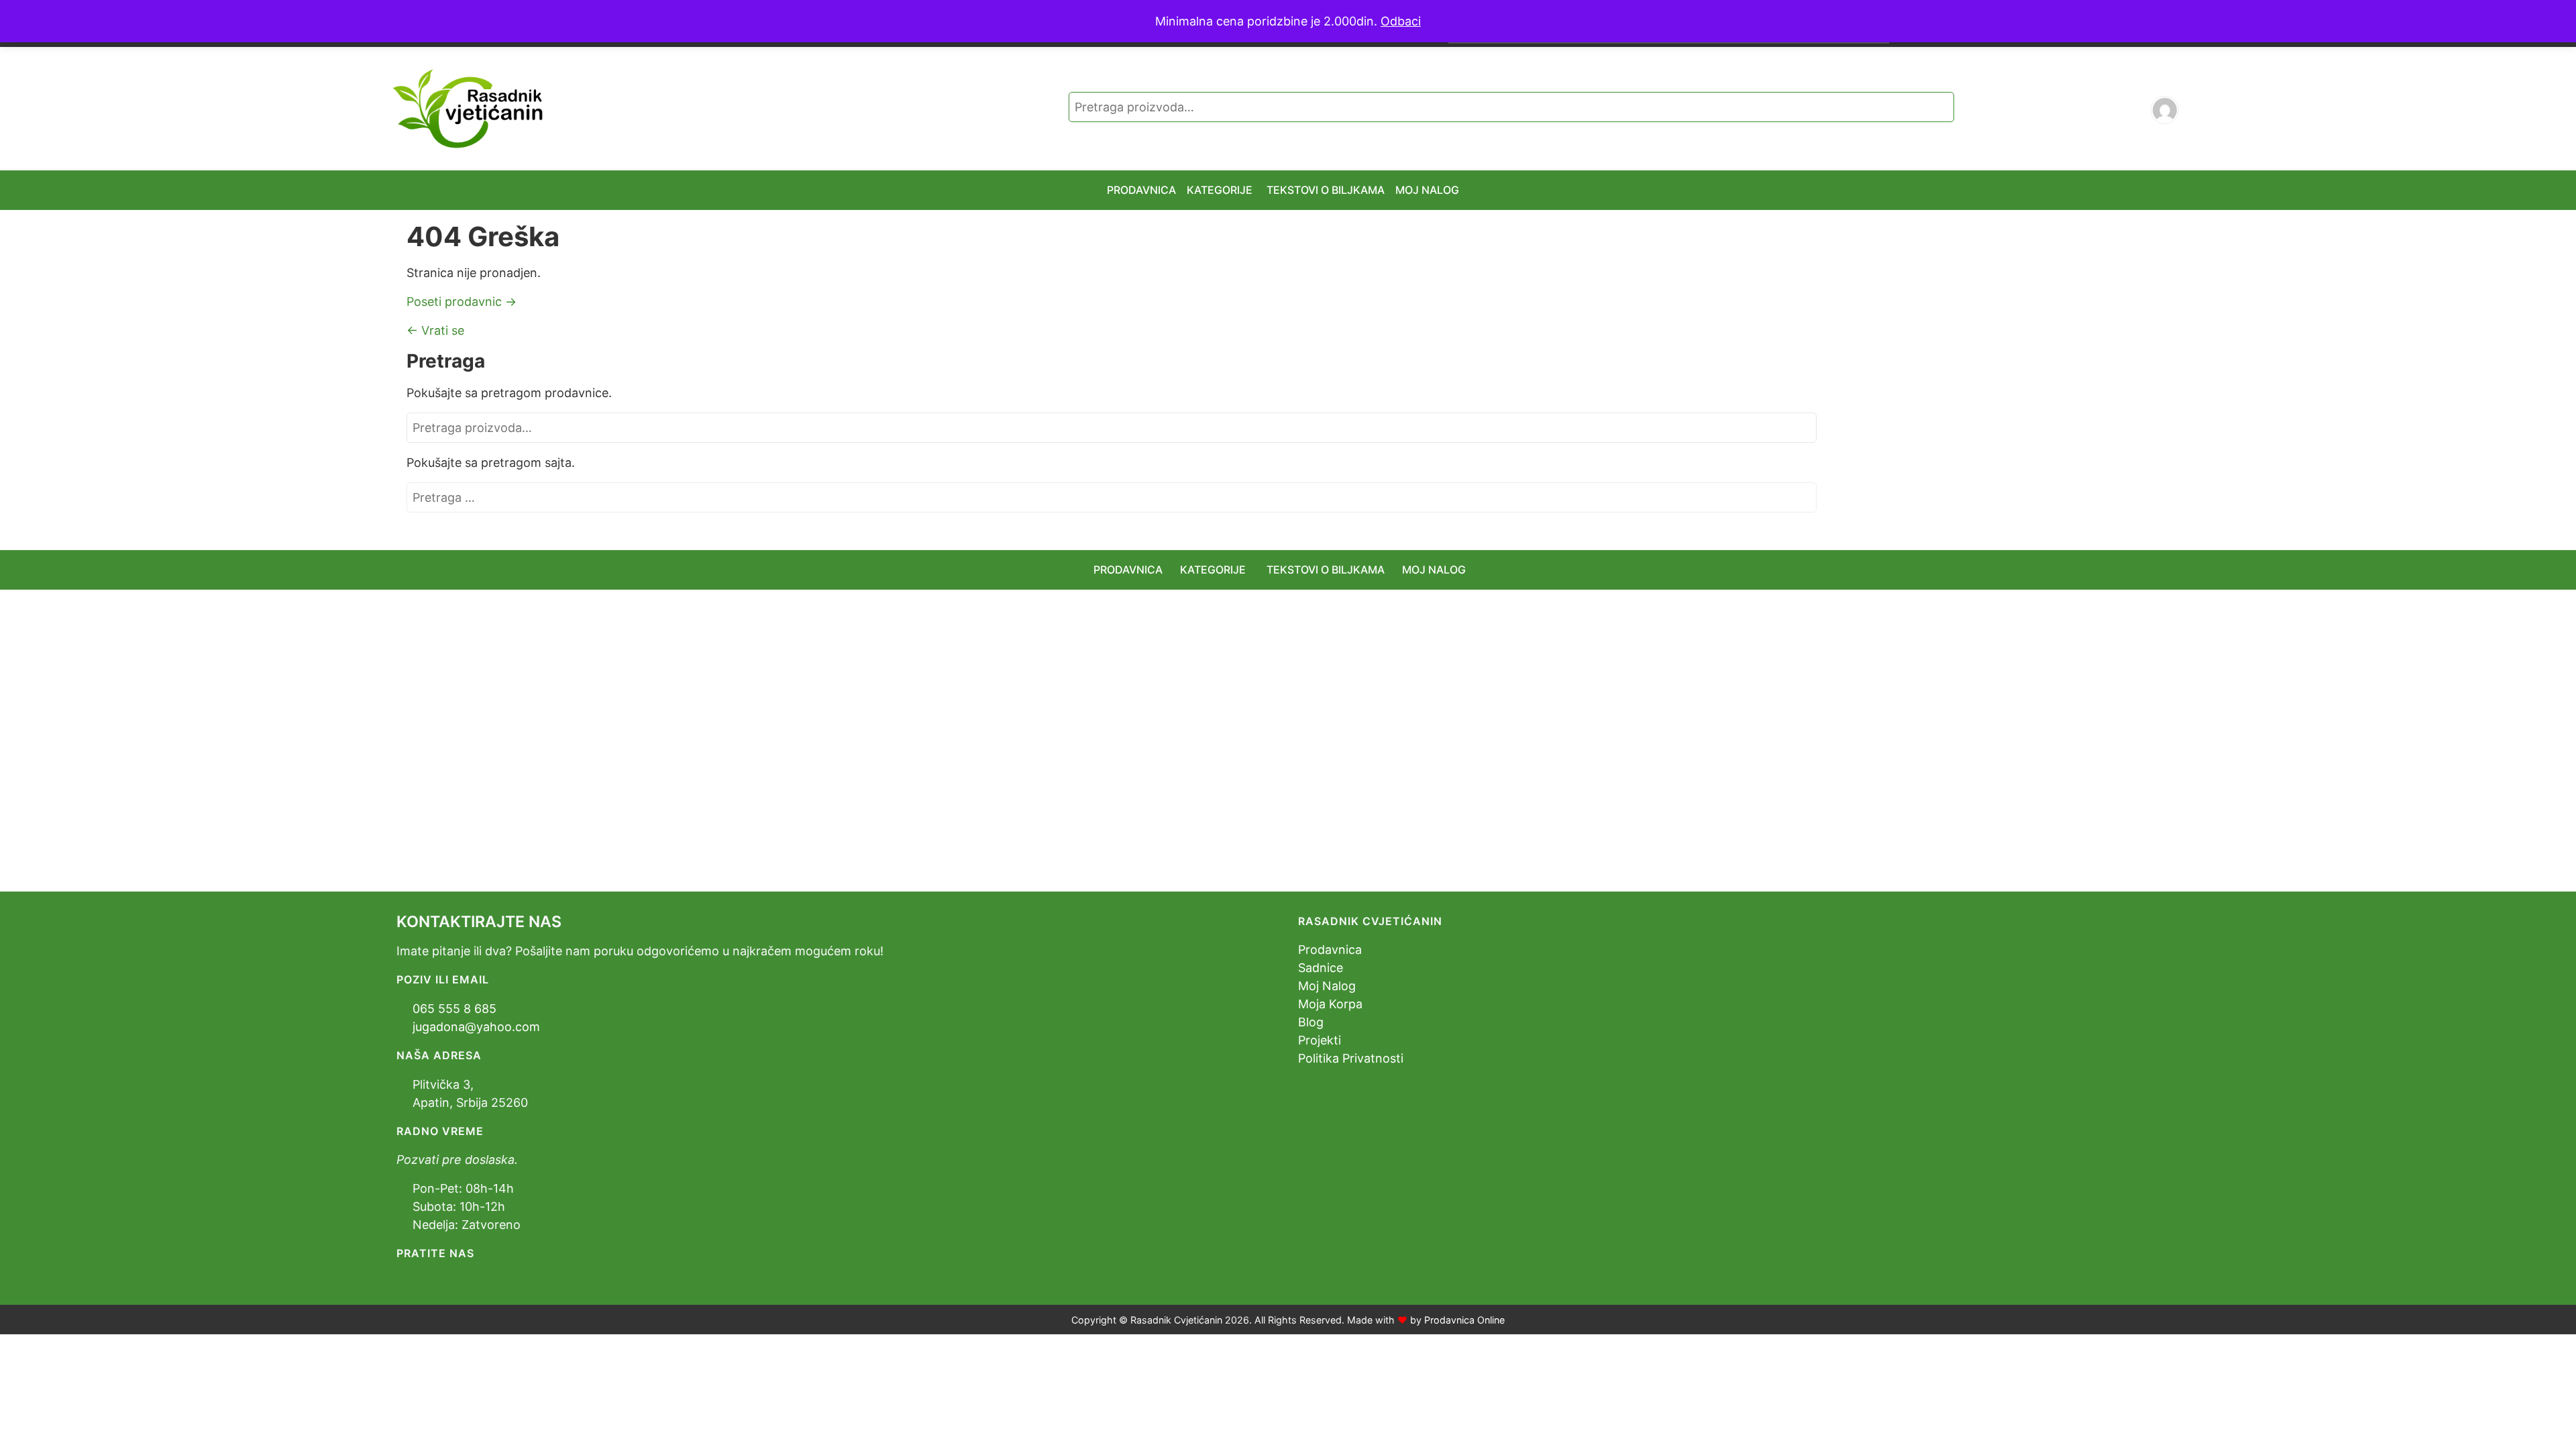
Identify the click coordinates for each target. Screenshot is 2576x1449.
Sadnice (1321, 968)
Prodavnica (1330, 950)
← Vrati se (435, 330)
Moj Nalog (1327, 986)
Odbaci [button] (1401, 21)
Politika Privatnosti (1351, 1058)
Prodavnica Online (1464, 1320)
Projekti (1320, 1040)
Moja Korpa (1330, 1004)
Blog (1311, 1022)
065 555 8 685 (454, 1009)
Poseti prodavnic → (462, 302)
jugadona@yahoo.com (476, 1027)
